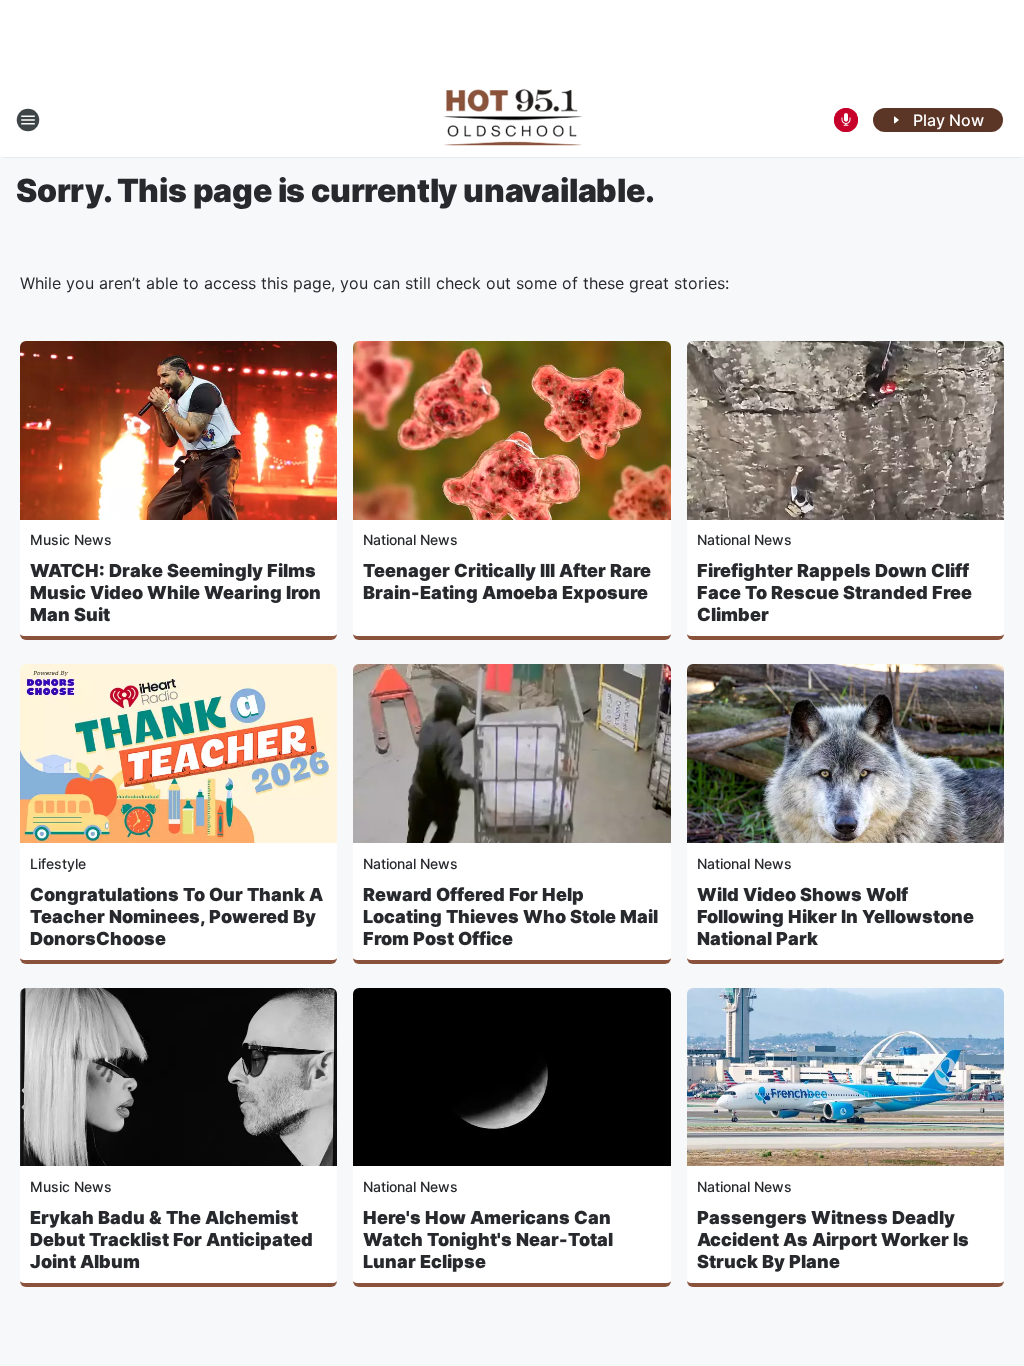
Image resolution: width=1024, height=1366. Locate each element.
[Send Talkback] (846, 120)
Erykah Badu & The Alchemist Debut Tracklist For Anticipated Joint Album (171, 1239)
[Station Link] (512, 120)
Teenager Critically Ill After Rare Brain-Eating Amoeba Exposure (507, 581)
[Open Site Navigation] (28, 120)
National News (410, 539)
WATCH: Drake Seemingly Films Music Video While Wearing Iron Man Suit (175, 592)
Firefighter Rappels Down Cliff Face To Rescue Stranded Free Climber (834, 592)
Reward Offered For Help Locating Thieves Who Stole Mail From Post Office (510, 916)
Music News (71, 539)
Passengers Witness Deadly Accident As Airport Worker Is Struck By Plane (833, 1239)
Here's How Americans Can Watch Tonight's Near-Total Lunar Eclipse (488, 1239)
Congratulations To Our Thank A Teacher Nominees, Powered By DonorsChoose (176, 916)
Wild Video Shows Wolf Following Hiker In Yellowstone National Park (835, 916)
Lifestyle (58, 863)
